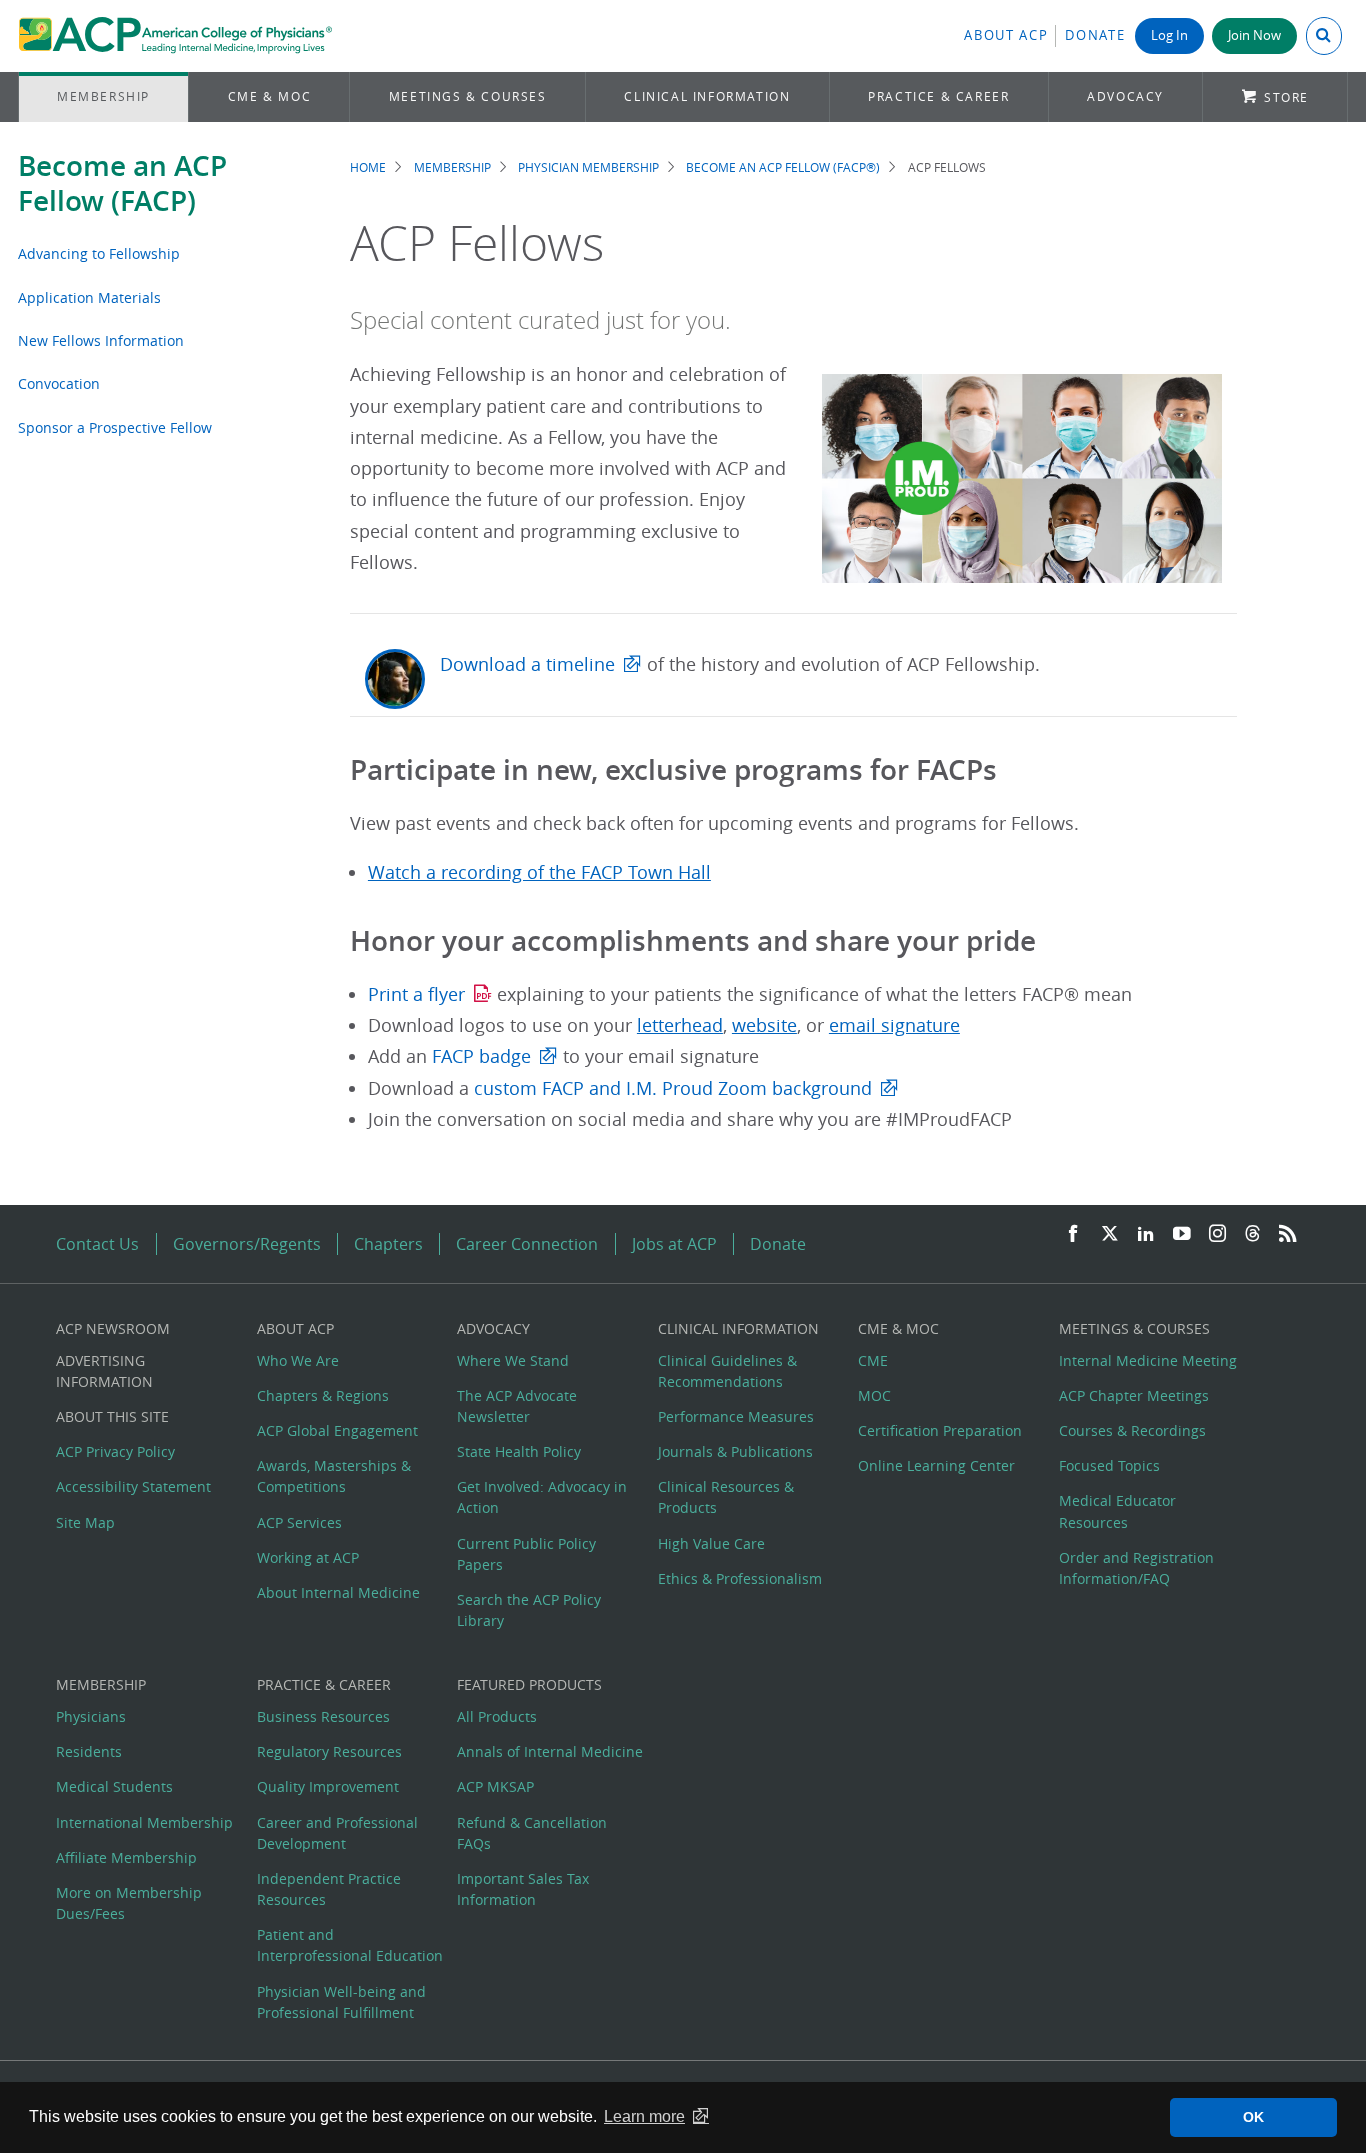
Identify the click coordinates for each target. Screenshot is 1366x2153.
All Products (497, 1716)
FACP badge (481, 1056)
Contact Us (97, 1244)
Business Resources (323, 1716)
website (764, 1025)
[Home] (175, 36)
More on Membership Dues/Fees (129, 1903)
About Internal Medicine (338, 1592)
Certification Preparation (940, 1430)
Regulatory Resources (329, 1751)
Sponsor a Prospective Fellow (115, 427)
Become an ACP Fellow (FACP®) (783, 167)
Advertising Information (104, 1371)
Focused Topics (1109, 1465)
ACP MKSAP (495, 1786)
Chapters (388, 1244)
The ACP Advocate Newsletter (517, 1406)
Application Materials (89, 297)
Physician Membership (588, 167)
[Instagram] (1218, 1234)
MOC (874, 1395)
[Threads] (1252, 1234)
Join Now (1254, 35)
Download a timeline (527, 664)
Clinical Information (707, 96)
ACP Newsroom (113, 1328)
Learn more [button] (644, 2116)
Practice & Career (938, 96)
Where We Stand (513, 1360)
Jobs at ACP (674, 1244)
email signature (894, 1025)
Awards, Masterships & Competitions (334, 1476)
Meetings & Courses (468, 96)
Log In (1169, 35)
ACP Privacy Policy (115, 1451)
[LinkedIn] (1146, 1234)
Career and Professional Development (337, 1833)
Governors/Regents (247, 1244)
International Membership (144, 1822)
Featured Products (529, 1684)
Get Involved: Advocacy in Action (542, 1497)
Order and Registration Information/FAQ (1136, 1568)
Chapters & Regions (323, 1395)
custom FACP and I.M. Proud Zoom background (673, 1088)
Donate (1095, 35)
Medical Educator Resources (1117, 1511)
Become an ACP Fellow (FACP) (122, 183)
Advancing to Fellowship (99, 253)
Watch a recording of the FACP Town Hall (539, 872)
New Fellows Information (101, 340)
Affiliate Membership (126, 1857)
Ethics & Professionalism (740, 1578)
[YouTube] (1182, 1234)
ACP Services (299, 1522)
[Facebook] (1073, 1234)
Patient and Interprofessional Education (350, 1945)
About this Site (112, 1416)
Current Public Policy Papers (526, 1554)
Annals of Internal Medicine (550, 1751)
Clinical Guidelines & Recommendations (727, 1371)
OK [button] (1253, 2117)
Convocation (59, 383)
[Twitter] (1110, 1234)
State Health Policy (519, 1451)
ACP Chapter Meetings (1134, 1395)
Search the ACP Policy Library (529, 1610)
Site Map (85, 1522)
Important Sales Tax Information (523, 1889)
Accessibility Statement (133, 1486)
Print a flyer (416, 994)
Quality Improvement (328, 1786)
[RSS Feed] (1288, 1234)
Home (368, 167)
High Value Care (711, 1543)
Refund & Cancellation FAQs (532, 1833)
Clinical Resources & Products (726, 1497)
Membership (103, 96)
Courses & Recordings (1132, 1430)
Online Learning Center (936, 1465)
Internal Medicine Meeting (1148, 1360)
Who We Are (298, 1360)
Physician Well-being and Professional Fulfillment (341, 2002)
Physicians (91, 1716)
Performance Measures (736, 1416)
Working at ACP (308, 1557)
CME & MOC (269, 96)
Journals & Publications (735, 1451)
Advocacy (1125, 96)
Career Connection (527, 1244)
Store (1286, 97)
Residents (89, 1751)
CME (873, 1360)
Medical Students (114, 1786)
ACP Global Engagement (337, 1430)
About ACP (1006, 35)
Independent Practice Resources (329, 1889)
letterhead (680, 1025)
